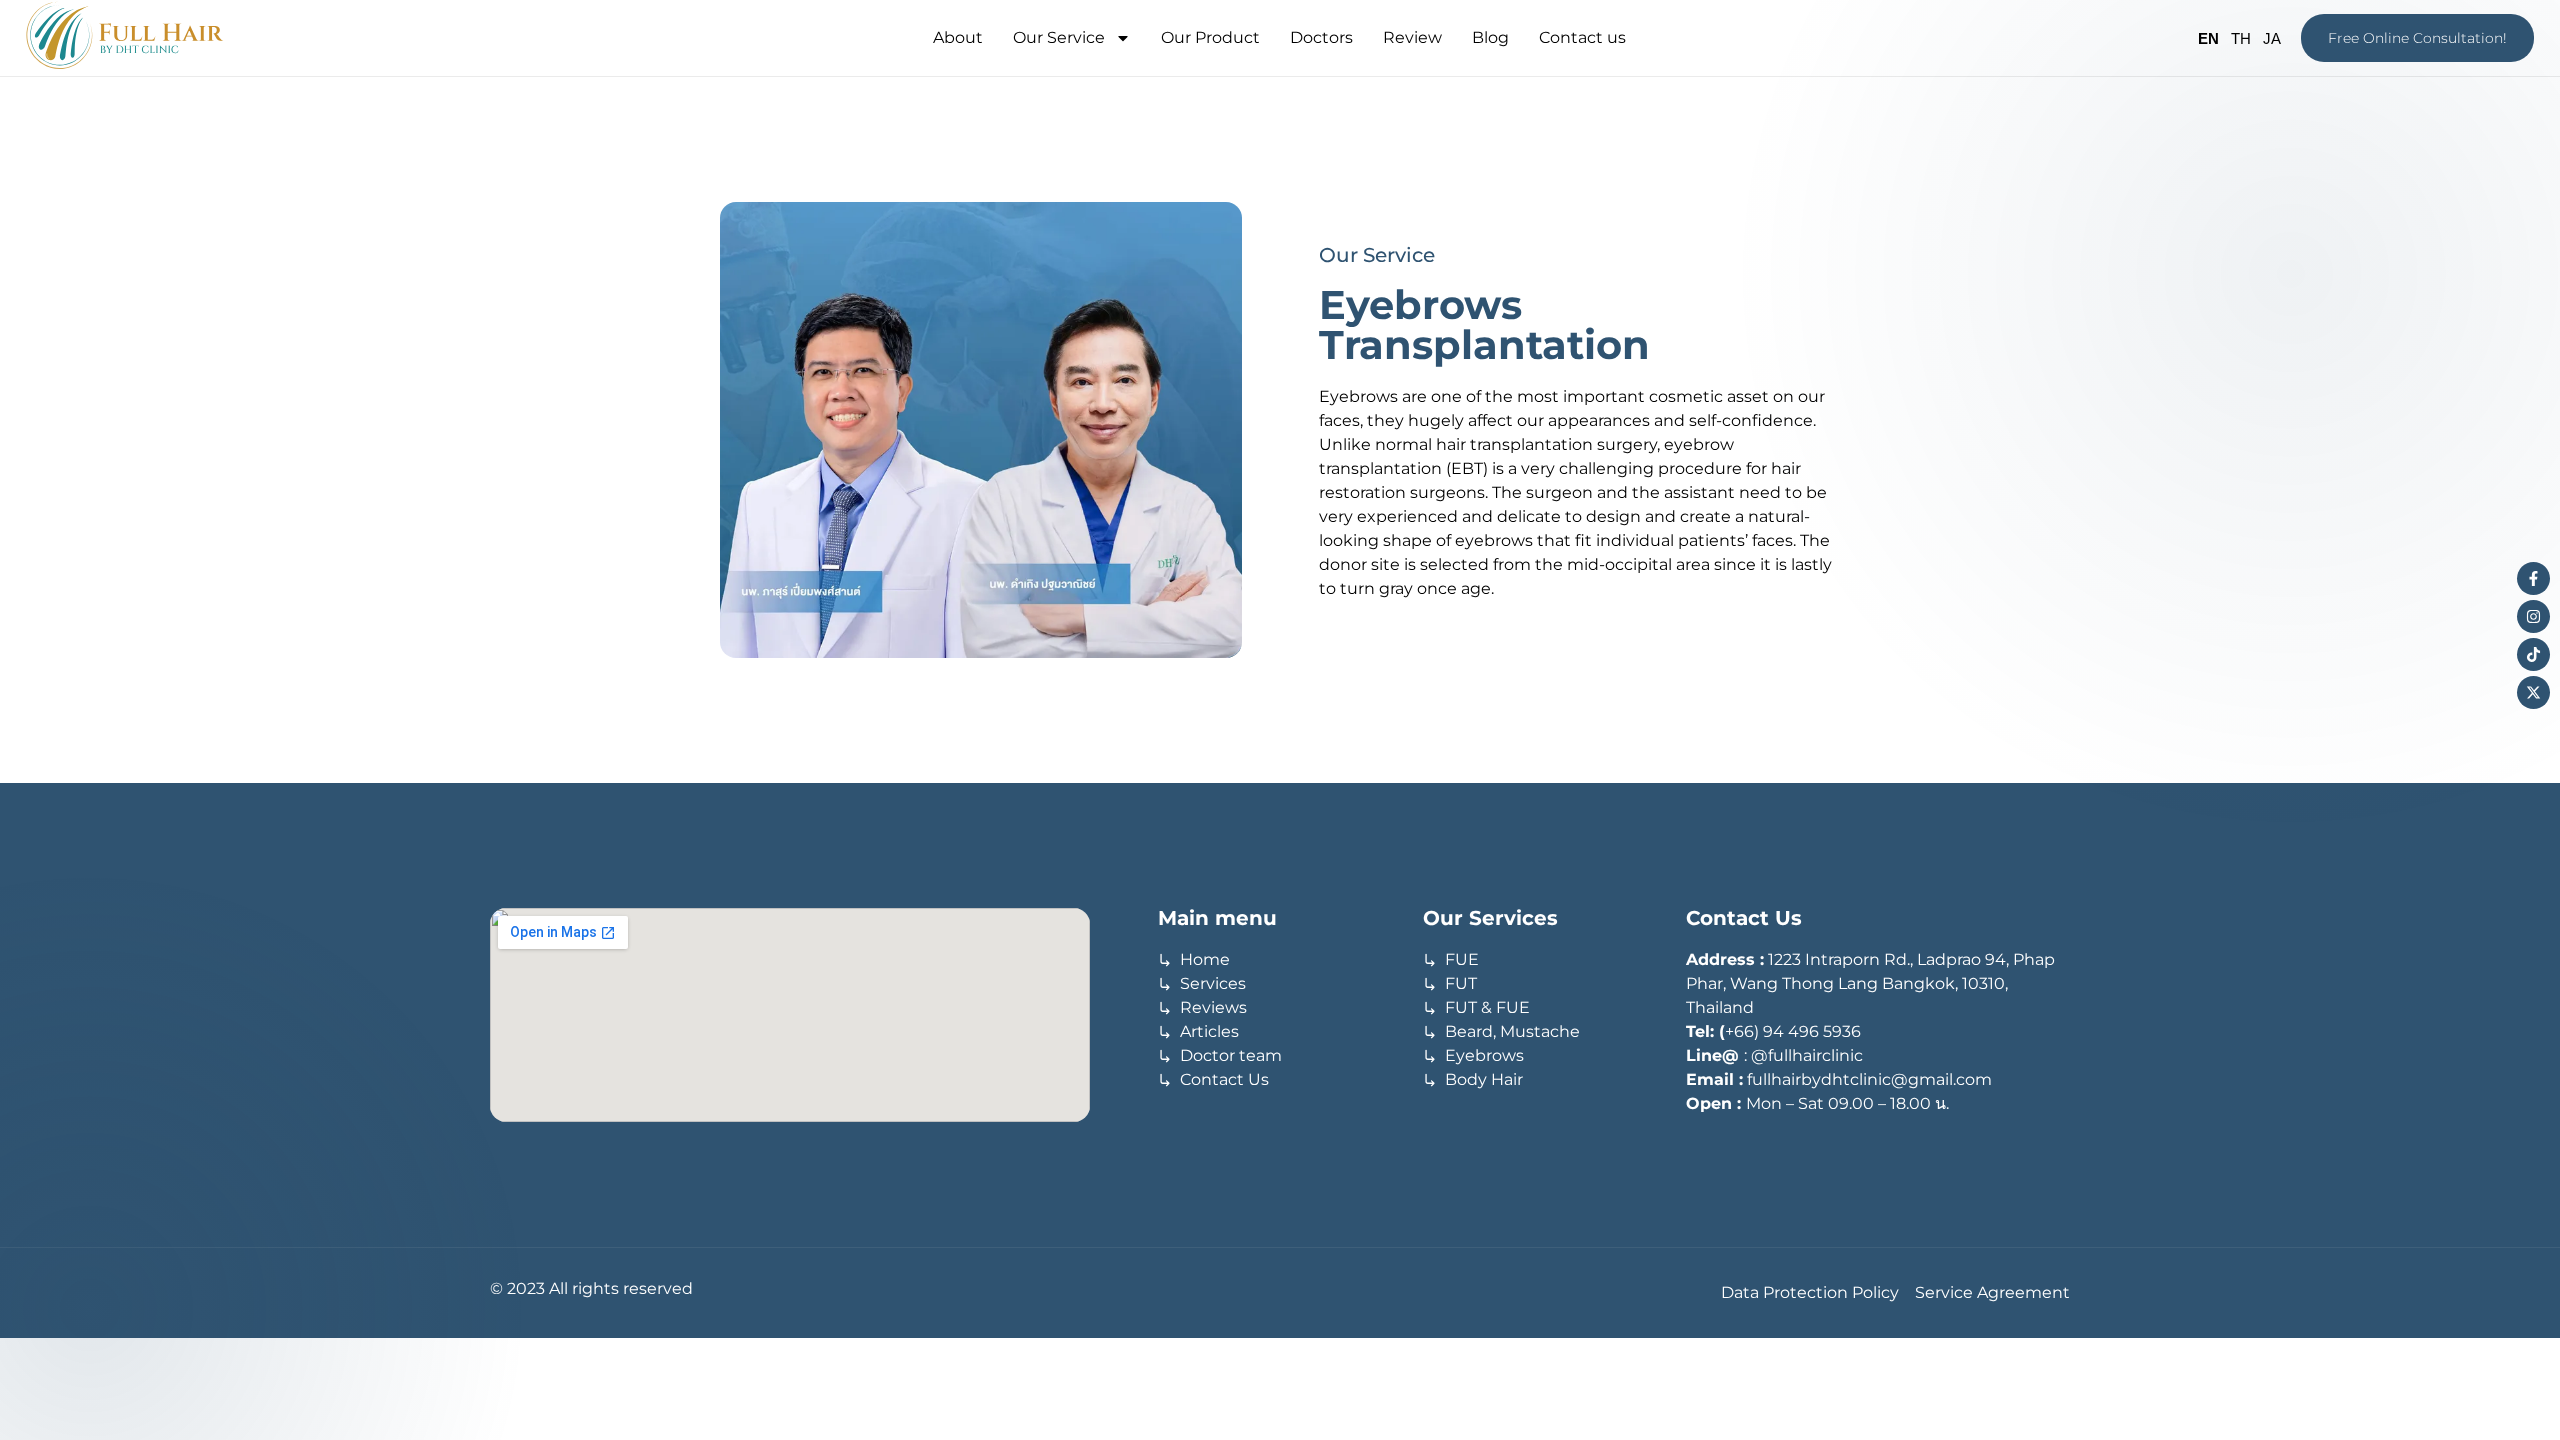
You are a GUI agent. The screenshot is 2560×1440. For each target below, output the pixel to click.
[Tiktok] (2533, 654)
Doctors (1321, 37)
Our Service (1059, 37)
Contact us (1582, 37)
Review (1412, 37)
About (958, 37)
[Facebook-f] (2533, 578)
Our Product (1210, 37)
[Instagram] (2533, 616)
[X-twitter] (2533, 692)
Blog (1490, 37)
